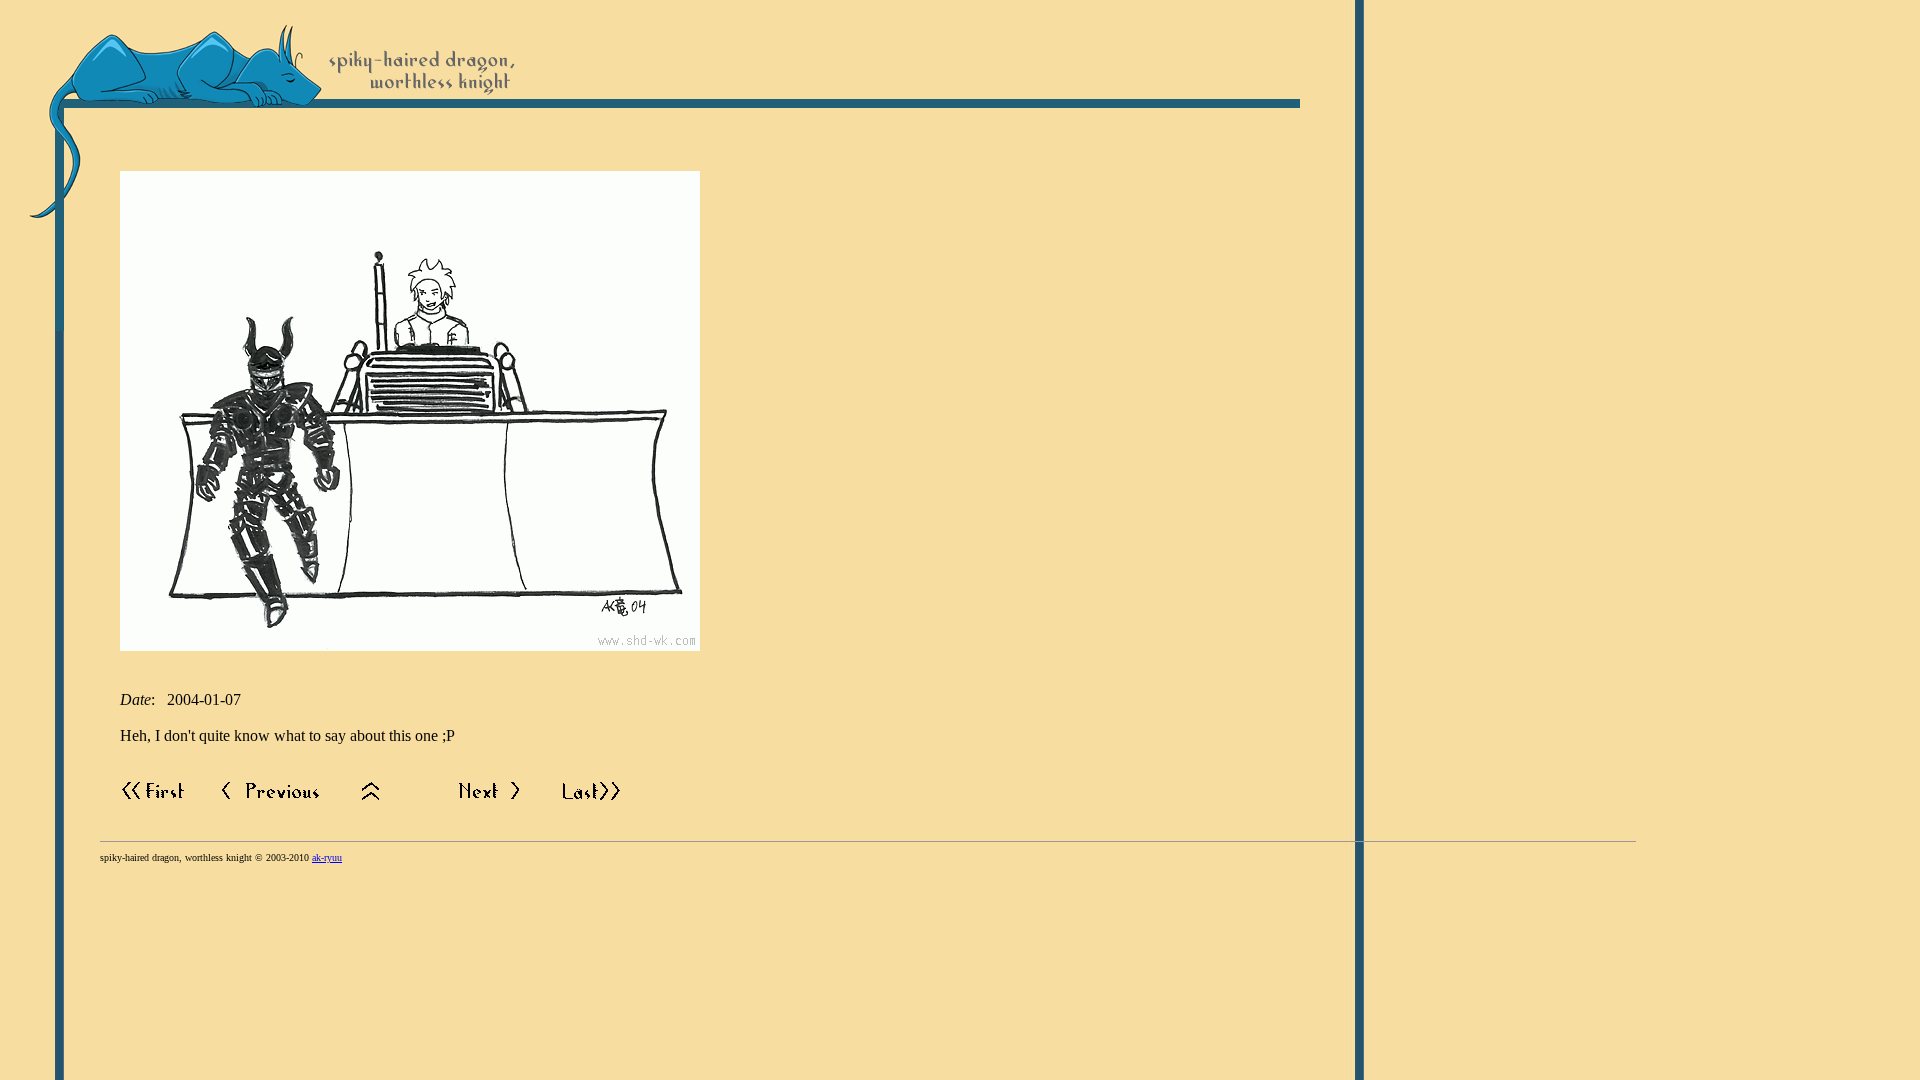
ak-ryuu (327, 857)
